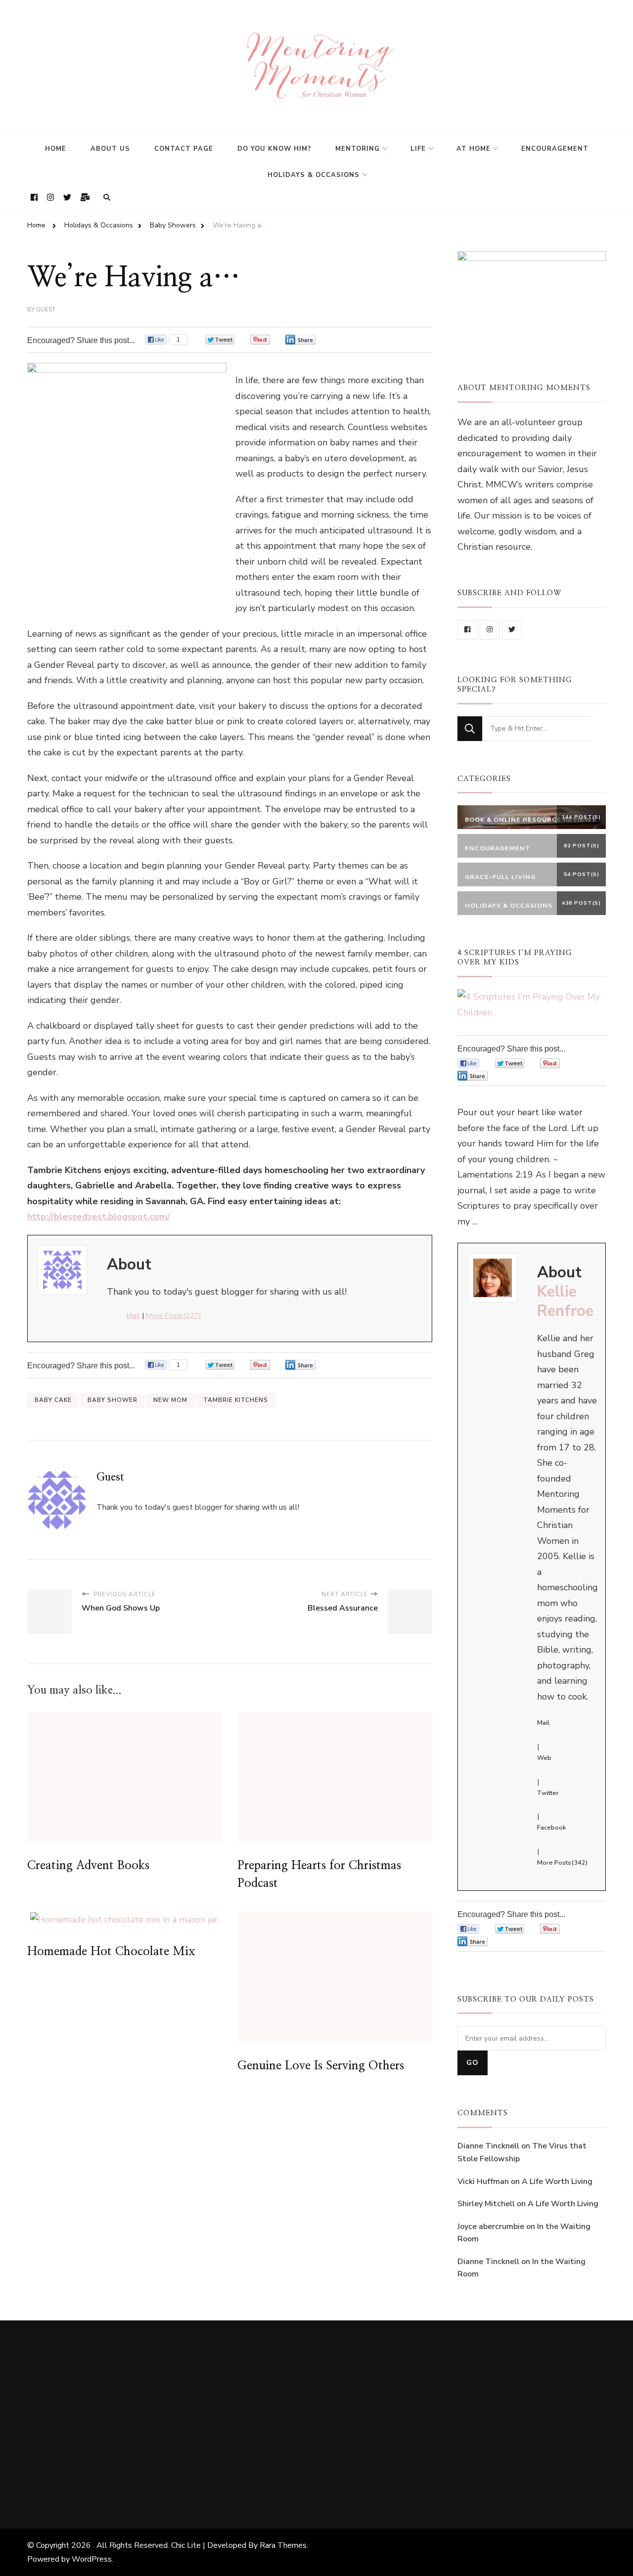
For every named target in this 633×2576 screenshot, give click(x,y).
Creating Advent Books (88, 1866)
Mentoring (358, 149)
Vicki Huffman (483, 2182)
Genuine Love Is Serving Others (321, 2066)
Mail (133, 1315)
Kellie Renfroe (565, 1301)
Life (418, 149)
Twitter (548, 1793)
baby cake (53, 1400)
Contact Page (184, 149)
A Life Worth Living (557, 2182)
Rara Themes (283, 2545)
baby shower (113, 1400)
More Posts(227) (173, 1315)
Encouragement (555, 149)
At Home (474, 149)
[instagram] (490, 630)
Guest (46, 309)
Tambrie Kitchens (236, 1400)
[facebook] (467, 630)
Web (544, 1758)
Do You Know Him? (274, 149)
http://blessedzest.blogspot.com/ (99, 1217)
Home (56, 149)
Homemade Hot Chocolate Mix (111, 1952)
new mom (170, 1400)
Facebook (551, 1828)
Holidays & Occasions (314, 175)
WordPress (92, 2559)
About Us (110, 149)
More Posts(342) (562, 1863)
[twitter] (512, 630)
